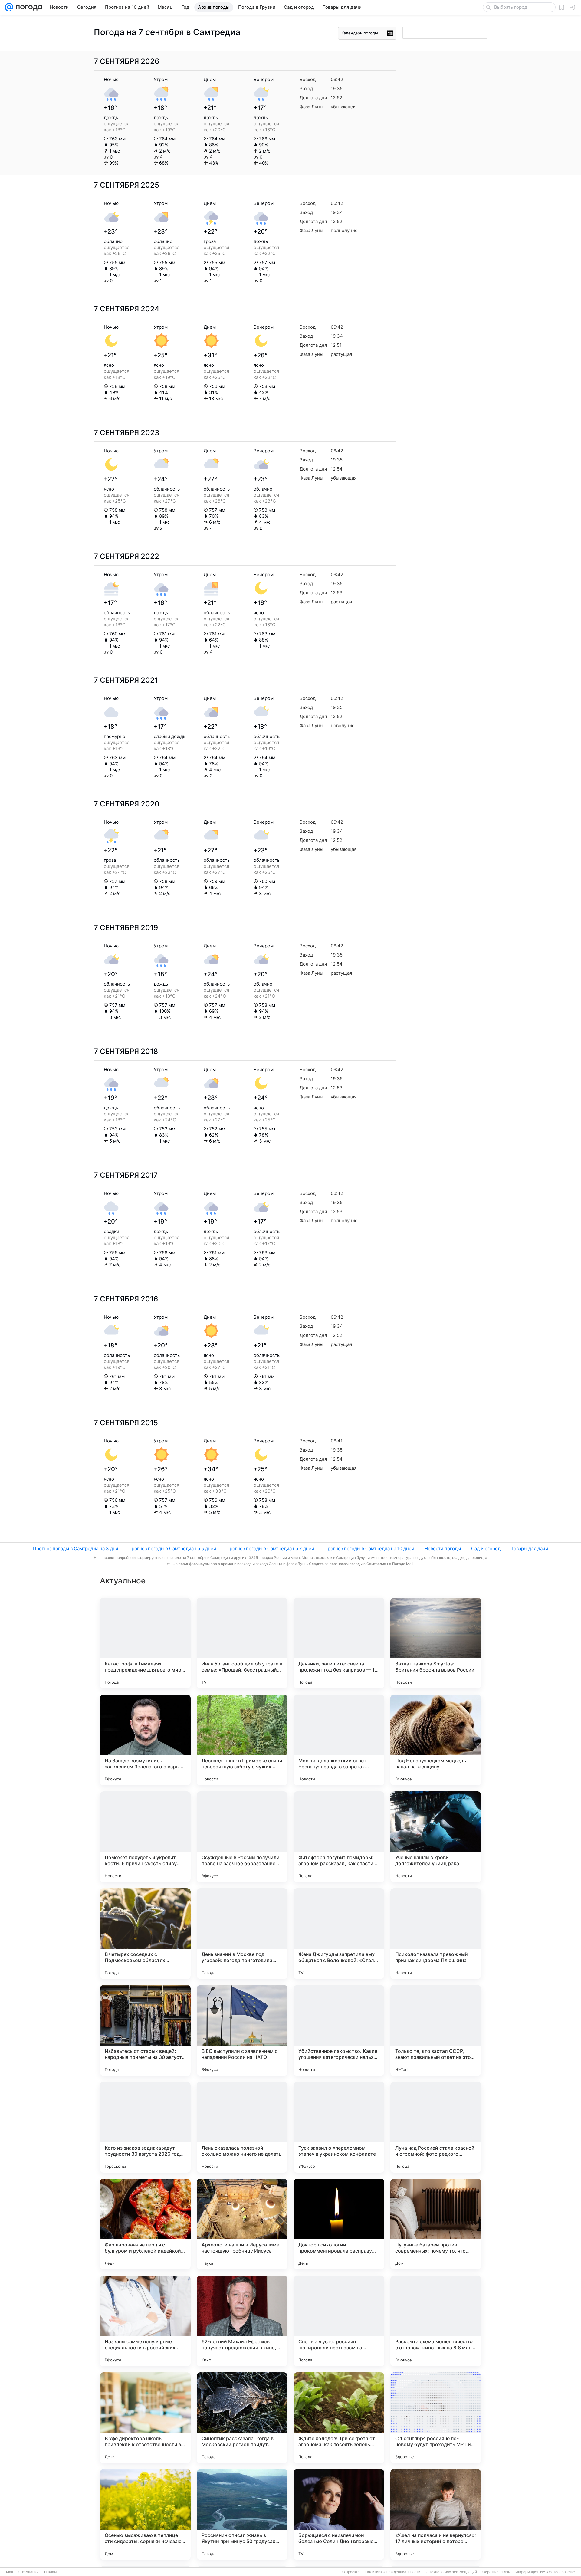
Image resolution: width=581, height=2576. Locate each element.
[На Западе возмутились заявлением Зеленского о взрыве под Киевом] (145, 1740)
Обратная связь (496, 2572)
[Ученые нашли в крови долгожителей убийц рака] (436, 1837)
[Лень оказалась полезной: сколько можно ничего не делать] (242, 2127)
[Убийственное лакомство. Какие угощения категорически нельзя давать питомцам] (339, 2030)
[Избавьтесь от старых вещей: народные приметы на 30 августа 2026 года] (145, 2030)
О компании (29, 2572)
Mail (10, 2572)
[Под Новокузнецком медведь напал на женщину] (436, 1740)
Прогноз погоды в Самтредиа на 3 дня (75, 1549)
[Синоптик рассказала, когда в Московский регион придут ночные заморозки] (242, 2418)
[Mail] (9, 7)
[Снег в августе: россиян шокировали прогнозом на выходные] (339, 2321)
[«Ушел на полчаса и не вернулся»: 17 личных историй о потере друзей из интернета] (436, 2515)
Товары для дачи (529, 1549)
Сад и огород (486, 1549)
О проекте (351, 2572)
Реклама (51, 2572)
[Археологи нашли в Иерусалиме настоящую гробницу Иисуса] (242, 2224)
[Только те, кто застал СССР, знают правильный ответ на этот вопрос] (436, 2030)
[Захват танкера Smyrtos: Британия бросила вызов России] (436, 1643)
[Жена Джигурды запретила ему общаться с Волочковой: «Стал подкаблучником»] (339, 1934)
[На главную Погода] (28, 7)
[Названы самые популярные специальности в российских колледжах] (145, 2321)
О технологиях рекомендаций (451, 2572)
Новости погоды (443, 1549)
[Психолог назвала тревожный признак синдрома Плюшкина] (436, 1934)
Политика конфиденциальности (393, 2572)
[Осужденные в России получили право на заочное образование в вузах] (242, 1837)
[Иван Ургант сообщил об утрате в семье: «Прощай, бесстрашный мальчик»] (242, 1643)
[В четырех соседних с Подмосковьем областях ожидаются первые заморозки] (145, 1934)
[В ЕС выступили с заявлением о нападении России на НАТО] (242, 2030)
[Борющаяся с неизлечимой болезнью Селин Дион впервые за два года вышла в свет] (339, 2515)
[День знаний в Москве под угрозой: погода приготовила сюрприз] (242, 1934)
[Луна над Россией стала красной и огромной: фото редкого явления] (436, 2127)
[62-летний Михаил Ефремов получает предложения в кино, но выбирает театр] (242, 2321)
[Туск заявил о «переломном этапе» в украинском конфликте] (339, 2127)
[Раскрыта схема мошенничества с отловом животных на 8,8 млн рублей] (436, 2321)
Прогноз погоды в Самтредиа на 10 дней (369, 1549)
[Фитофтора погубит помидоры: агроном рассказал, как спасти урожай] (339, 1837)
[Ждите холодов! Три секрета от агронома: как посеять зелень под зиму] (339, 2418)
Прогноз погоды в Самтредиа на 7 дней (270, 1549)
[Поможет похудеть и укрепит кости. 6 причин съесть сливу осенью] (145, 1837)
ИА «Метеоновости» (558, 2572)
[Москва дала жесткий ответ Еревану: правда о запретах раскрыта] (339, 1740)
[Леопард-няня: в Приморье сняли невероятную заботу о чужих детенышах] (242, 1740)
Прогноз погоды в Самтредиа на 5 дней (172, 1549)
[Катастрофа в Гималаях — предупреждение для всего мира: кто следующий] (145, 1643)
